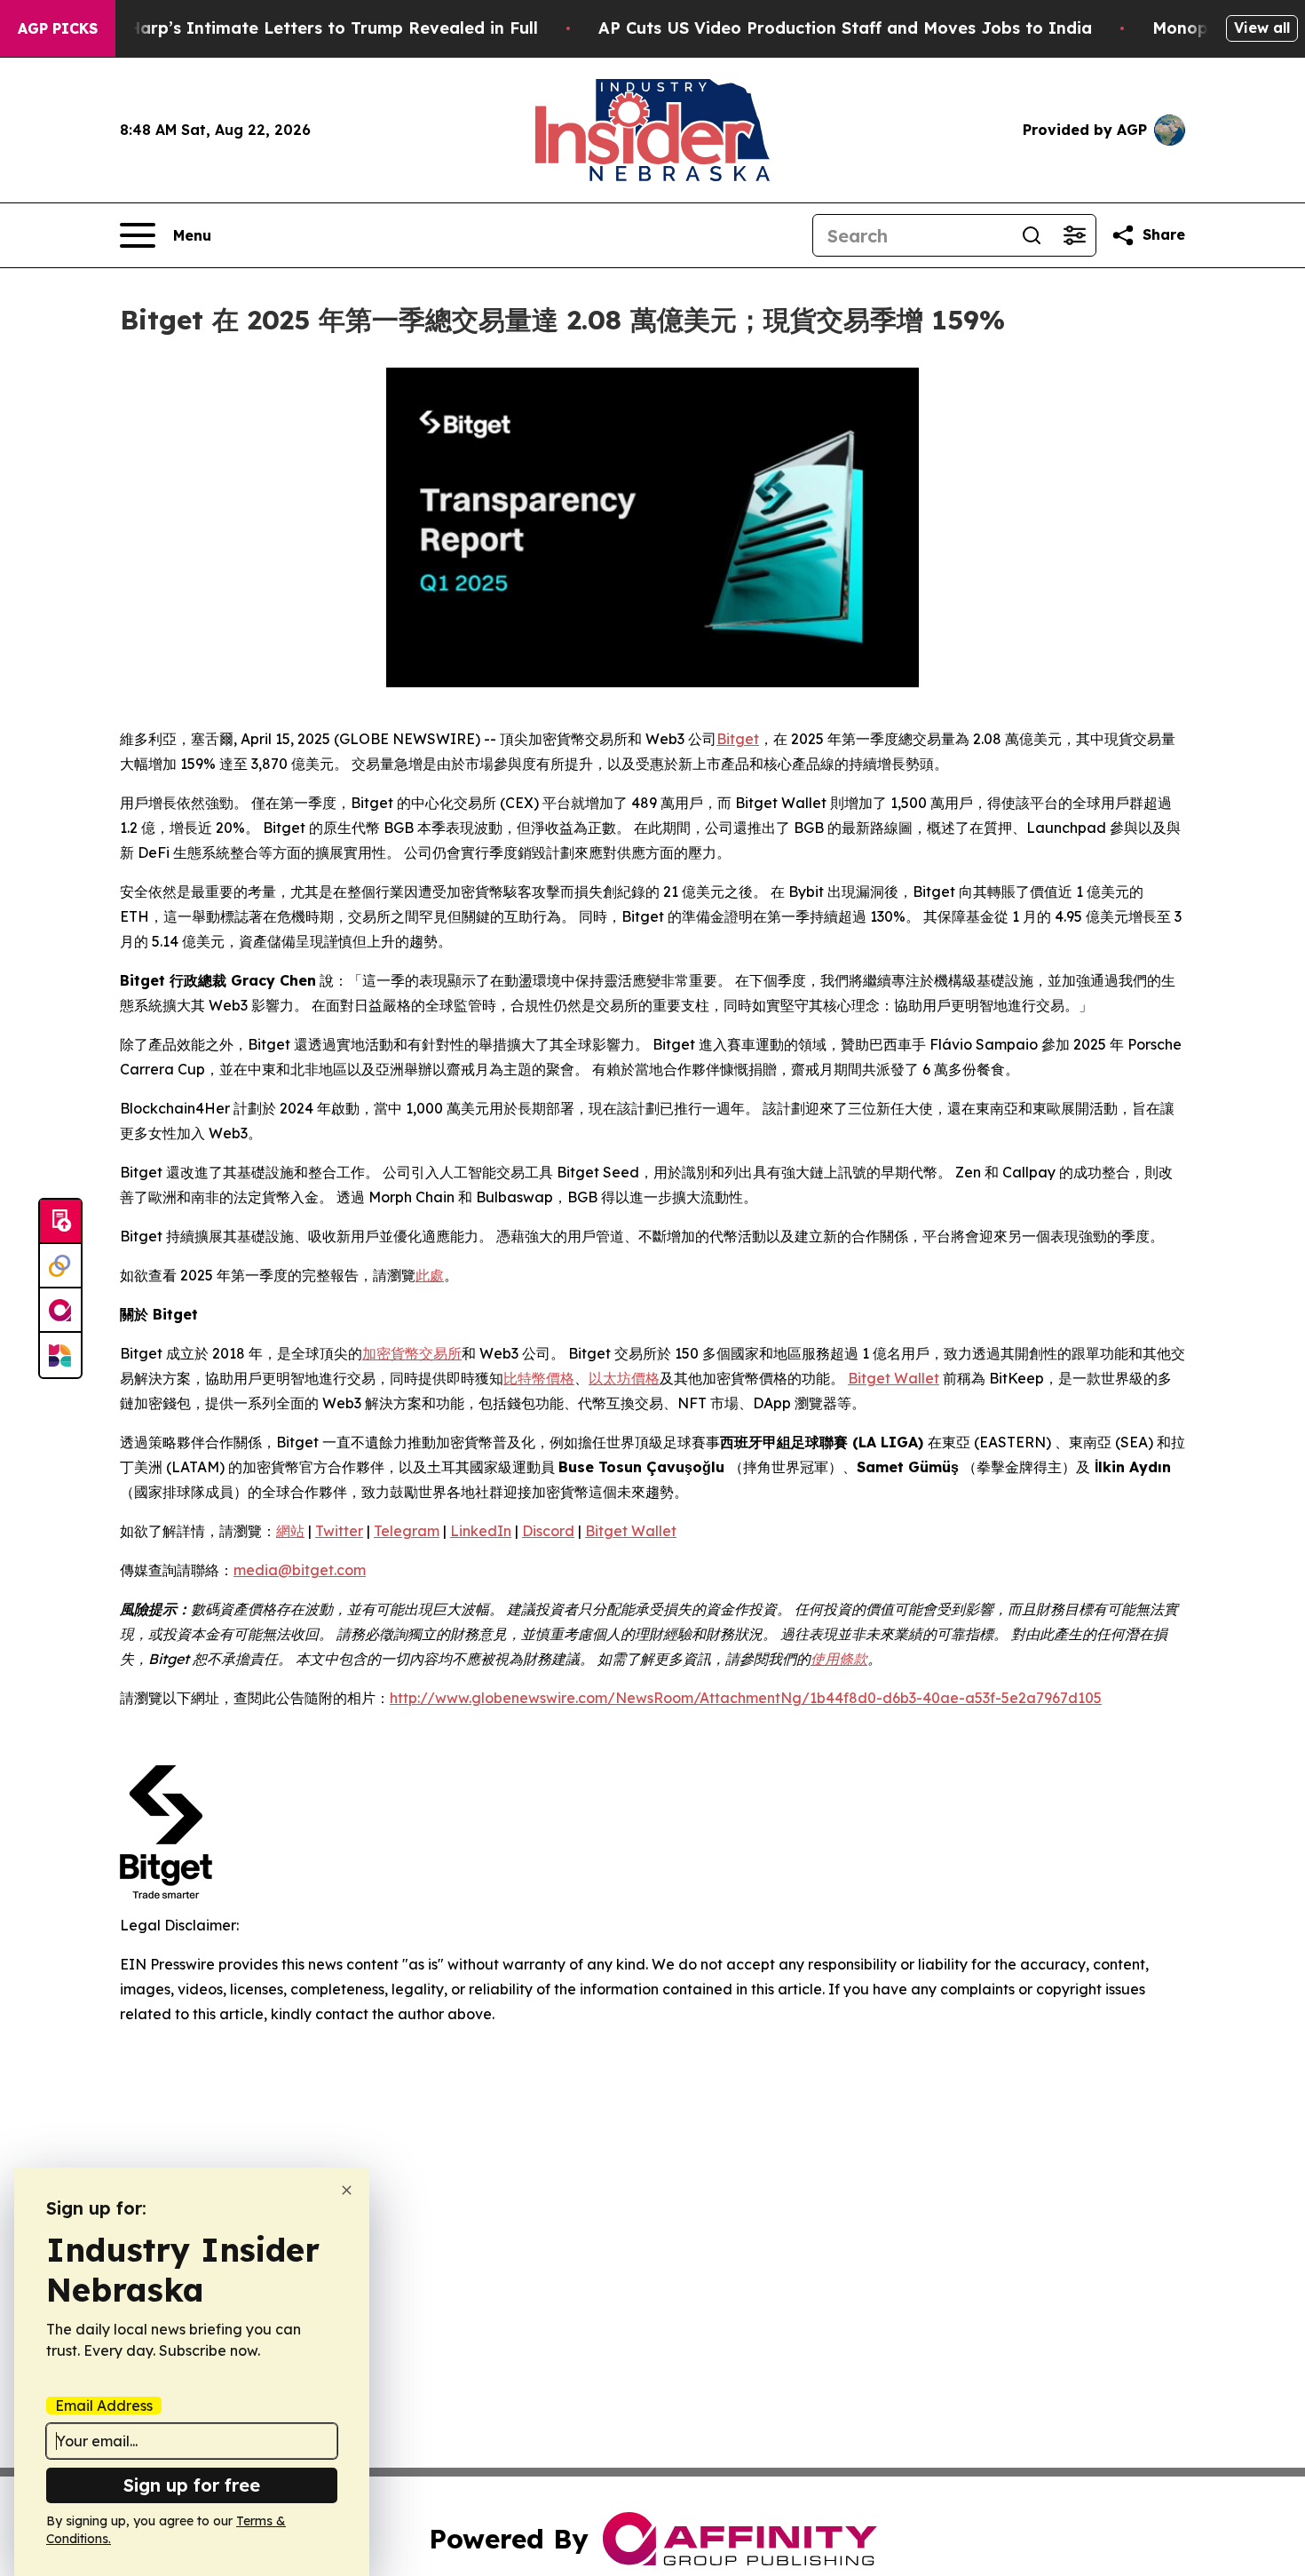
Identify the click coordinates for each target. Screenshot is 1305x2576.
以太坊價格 (624, 1378)
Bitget (738, 739)
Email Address (104, 2406)
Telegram (407, 1531)
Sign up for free (192, 2485)
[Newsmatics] (60, 1355)
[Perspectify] (60, 1266)
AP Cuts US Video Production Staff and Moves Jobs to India (845, 28)
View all (1262, 28)
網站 (290, 1531)
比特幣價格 (539, 1378)
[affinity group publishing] (60, 1311)
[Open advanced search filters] (1074, 235)
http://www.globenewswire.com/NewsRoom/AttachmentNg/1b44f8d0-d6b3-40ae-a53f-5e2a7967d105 (746, 1698)
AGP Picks (58, 28)
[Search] (1032, 235)
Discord (548, 1531)
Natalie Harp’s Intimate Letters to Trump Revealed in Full (300, 28)
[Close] (347, 2190)
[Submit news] (60, 1222)
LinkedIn (481, 1531)
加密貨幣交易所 (412, 1353)
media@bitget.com (300, 1570)
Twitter (339, 1531)
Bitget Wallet (894, 1378)
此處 (430, 1275)
